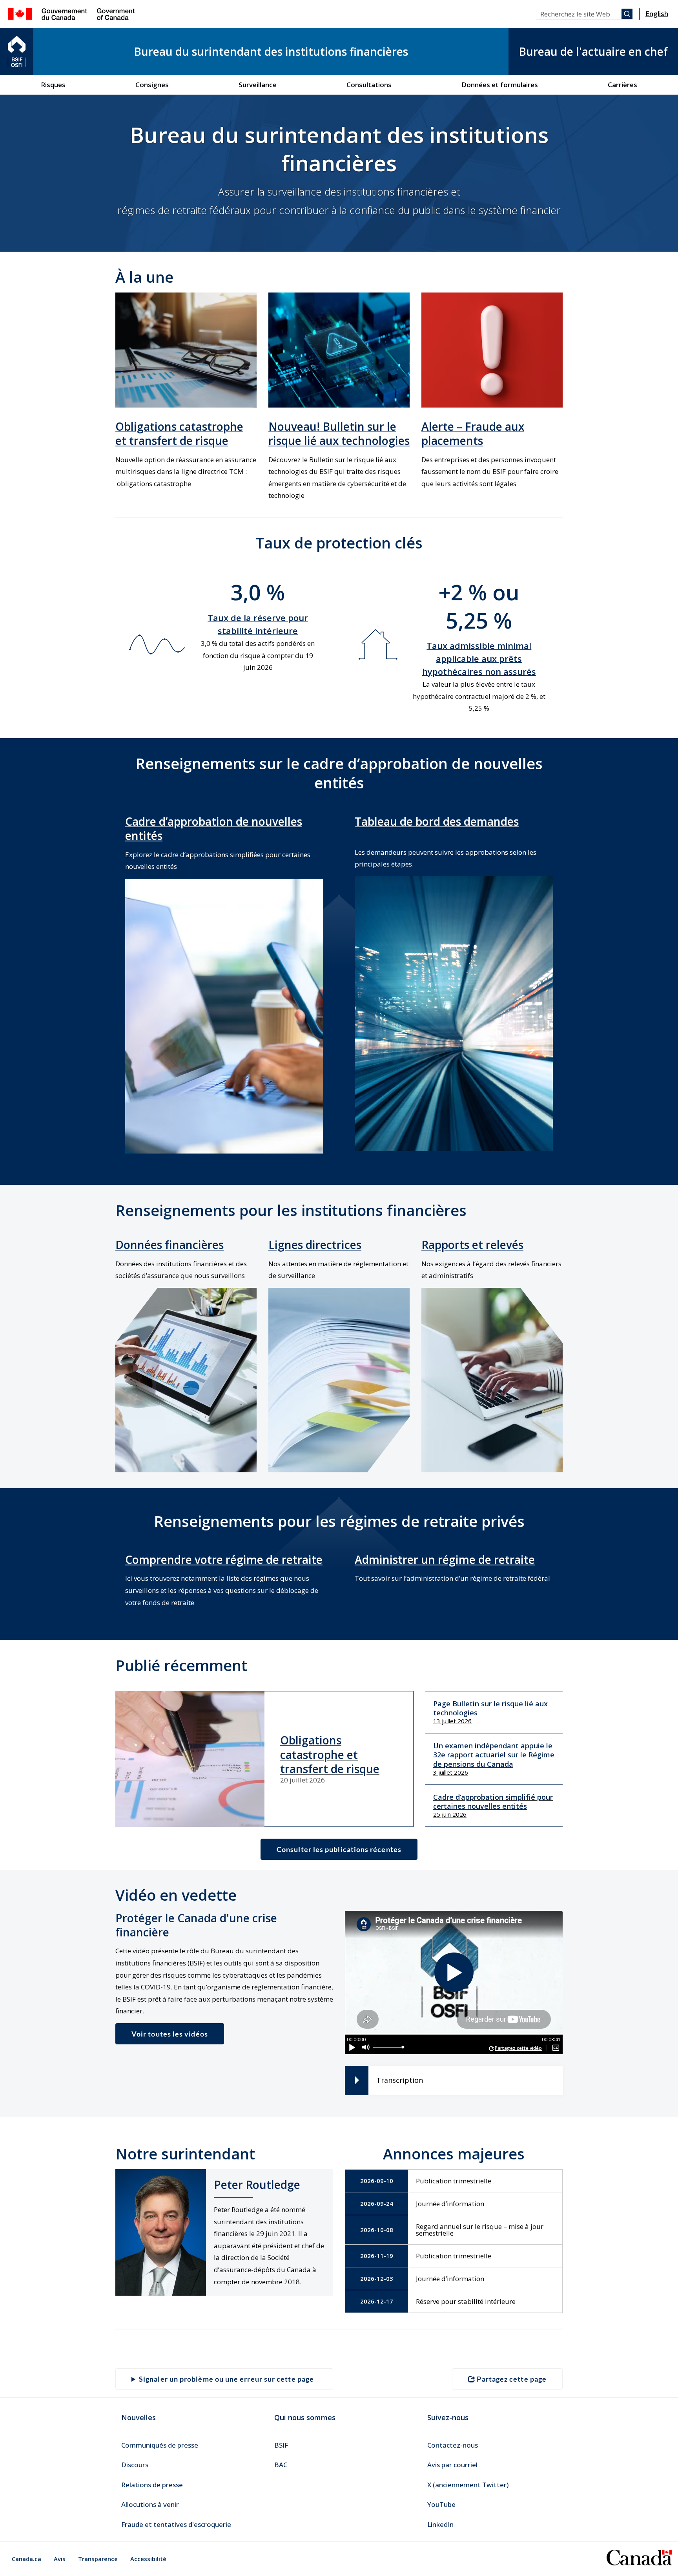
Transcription (400, 2080)
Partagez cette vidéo (518, 2048)
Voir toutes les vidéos (170, 2034)
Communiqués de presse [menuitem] (160, 2445)
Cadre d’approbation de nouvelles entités (214, 828)
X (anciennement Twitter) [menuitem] (468, 2485)
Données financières (169, 1245)
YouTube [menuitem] (441, 2504)
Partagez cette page (512, 2379)
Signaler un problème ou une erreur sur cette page (226, 2379)
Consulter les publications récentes (339, 1849)
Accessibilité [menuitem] (148, 2559)
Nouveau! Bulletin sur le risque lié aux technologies (339, 433)
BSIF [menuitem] (281, 2445)
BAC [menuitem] (281, 2465)
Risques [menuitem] (53, 85)
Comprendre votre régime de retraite (224, 1559)
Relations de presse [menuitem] (152, 2485)
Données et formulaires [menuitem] (500, 85)
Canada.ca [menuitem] (26, 2559)
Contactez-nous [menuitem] (453, 2445)
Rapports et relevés (472, 1245)
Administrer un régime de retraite (445, 1559)
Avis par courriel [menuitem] (452, 2465)
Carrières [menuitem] (622, 85)
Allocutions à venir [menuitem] (150, 2504)
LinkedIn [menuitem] (440, 2524)
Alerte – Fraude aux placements (473, 433)
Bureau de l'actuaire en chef (593, 51)
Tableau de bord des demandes (437, 821)
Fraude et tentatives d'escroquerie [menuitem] (176, 2524)
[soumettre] (627, 14)
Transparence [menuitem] (98, 2559)
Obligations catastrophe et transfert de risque (179, 433)
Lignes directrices (315, 1245)
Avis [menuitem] (60, 2559)
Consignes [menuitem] (152, 85)
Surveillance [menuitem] (258, 85)
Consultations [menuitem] (369, 85)
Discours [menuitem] (135, 2465)
